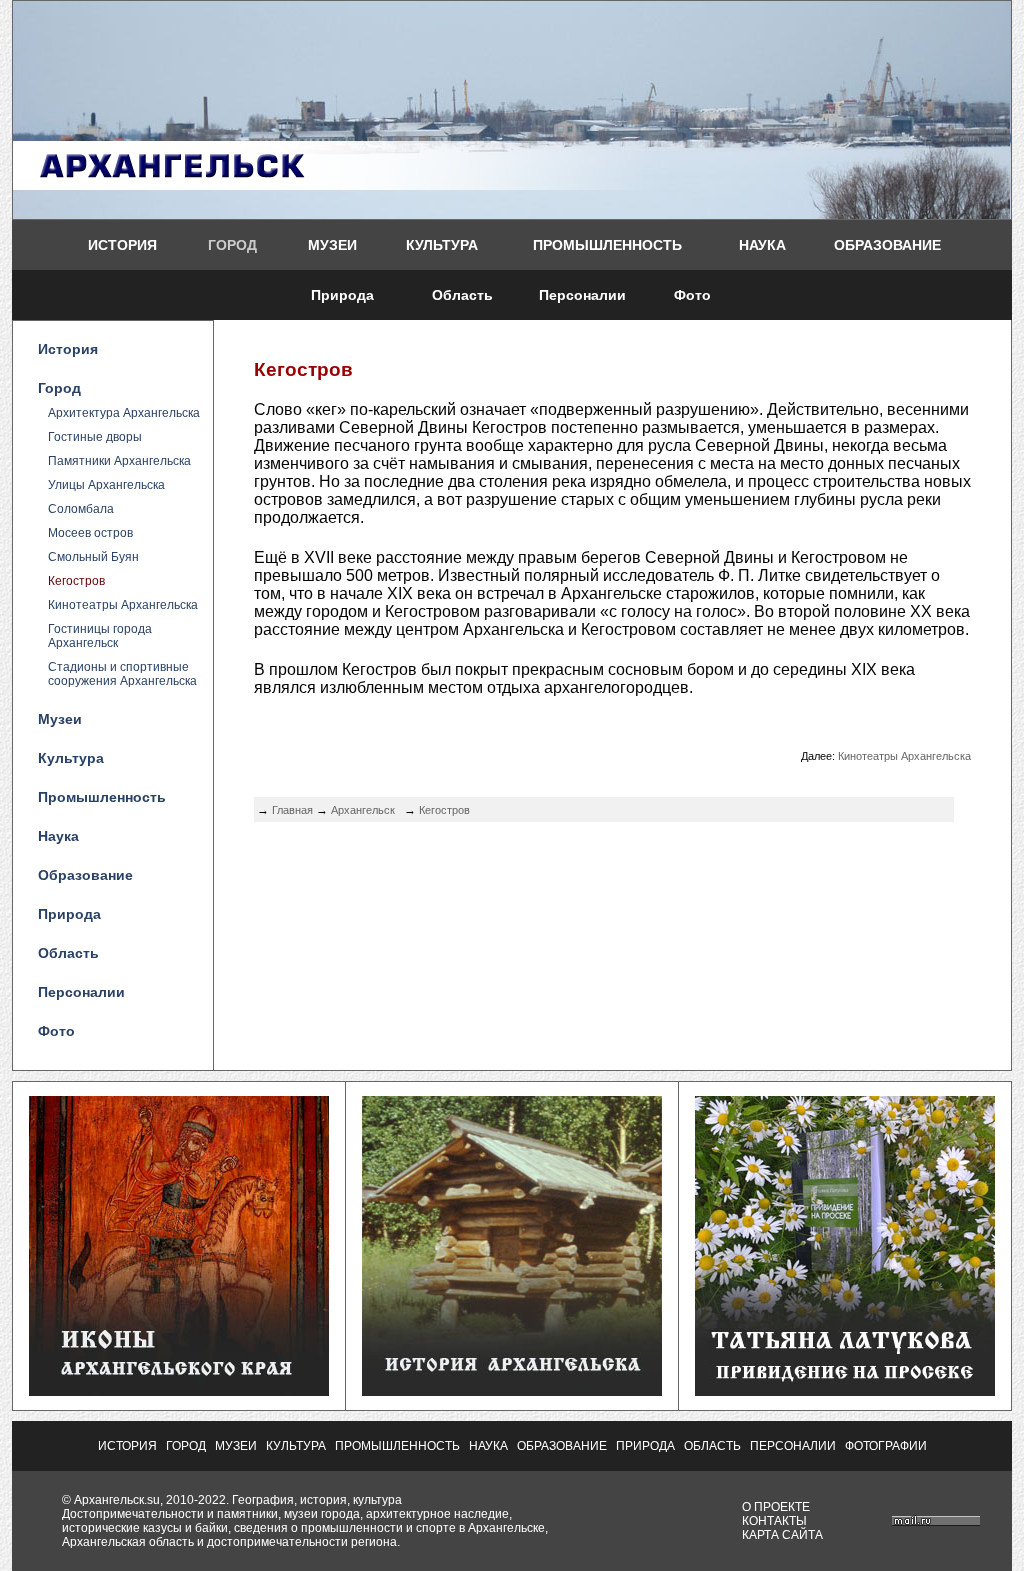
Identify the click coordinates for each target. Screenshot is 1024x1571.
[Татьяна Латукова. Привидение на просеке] (845, 1392)
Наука (762, 245)
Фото (692, 295)
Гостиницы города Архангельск (100, 636)
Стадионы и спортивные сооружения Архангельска (122, 674)
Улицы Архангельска (106, 485)
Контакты (774, 1521)
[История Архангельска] (512, 1392)
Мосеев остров (90, 533)
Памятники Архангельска (119, 461)
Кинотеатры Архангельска (123, 605)
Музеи (332, 245)
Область (462, 295)
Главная (292, 810)
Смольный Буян (93, 557)
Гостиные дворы (95, 437)
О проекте (776, 1507)
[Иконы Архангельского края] (179, 1392)
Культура (442, 245)
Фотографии (886, 1446)
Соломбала (81, 509)
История (122, 245)
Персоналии (582, 295)
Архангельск (363, 810)
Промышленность (607, 245)
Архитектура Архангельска (124, 413)
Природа (342, 295)
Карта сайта (782, 1535)
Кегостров (76, 581)
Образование (887, 245)
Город (232, 245)
